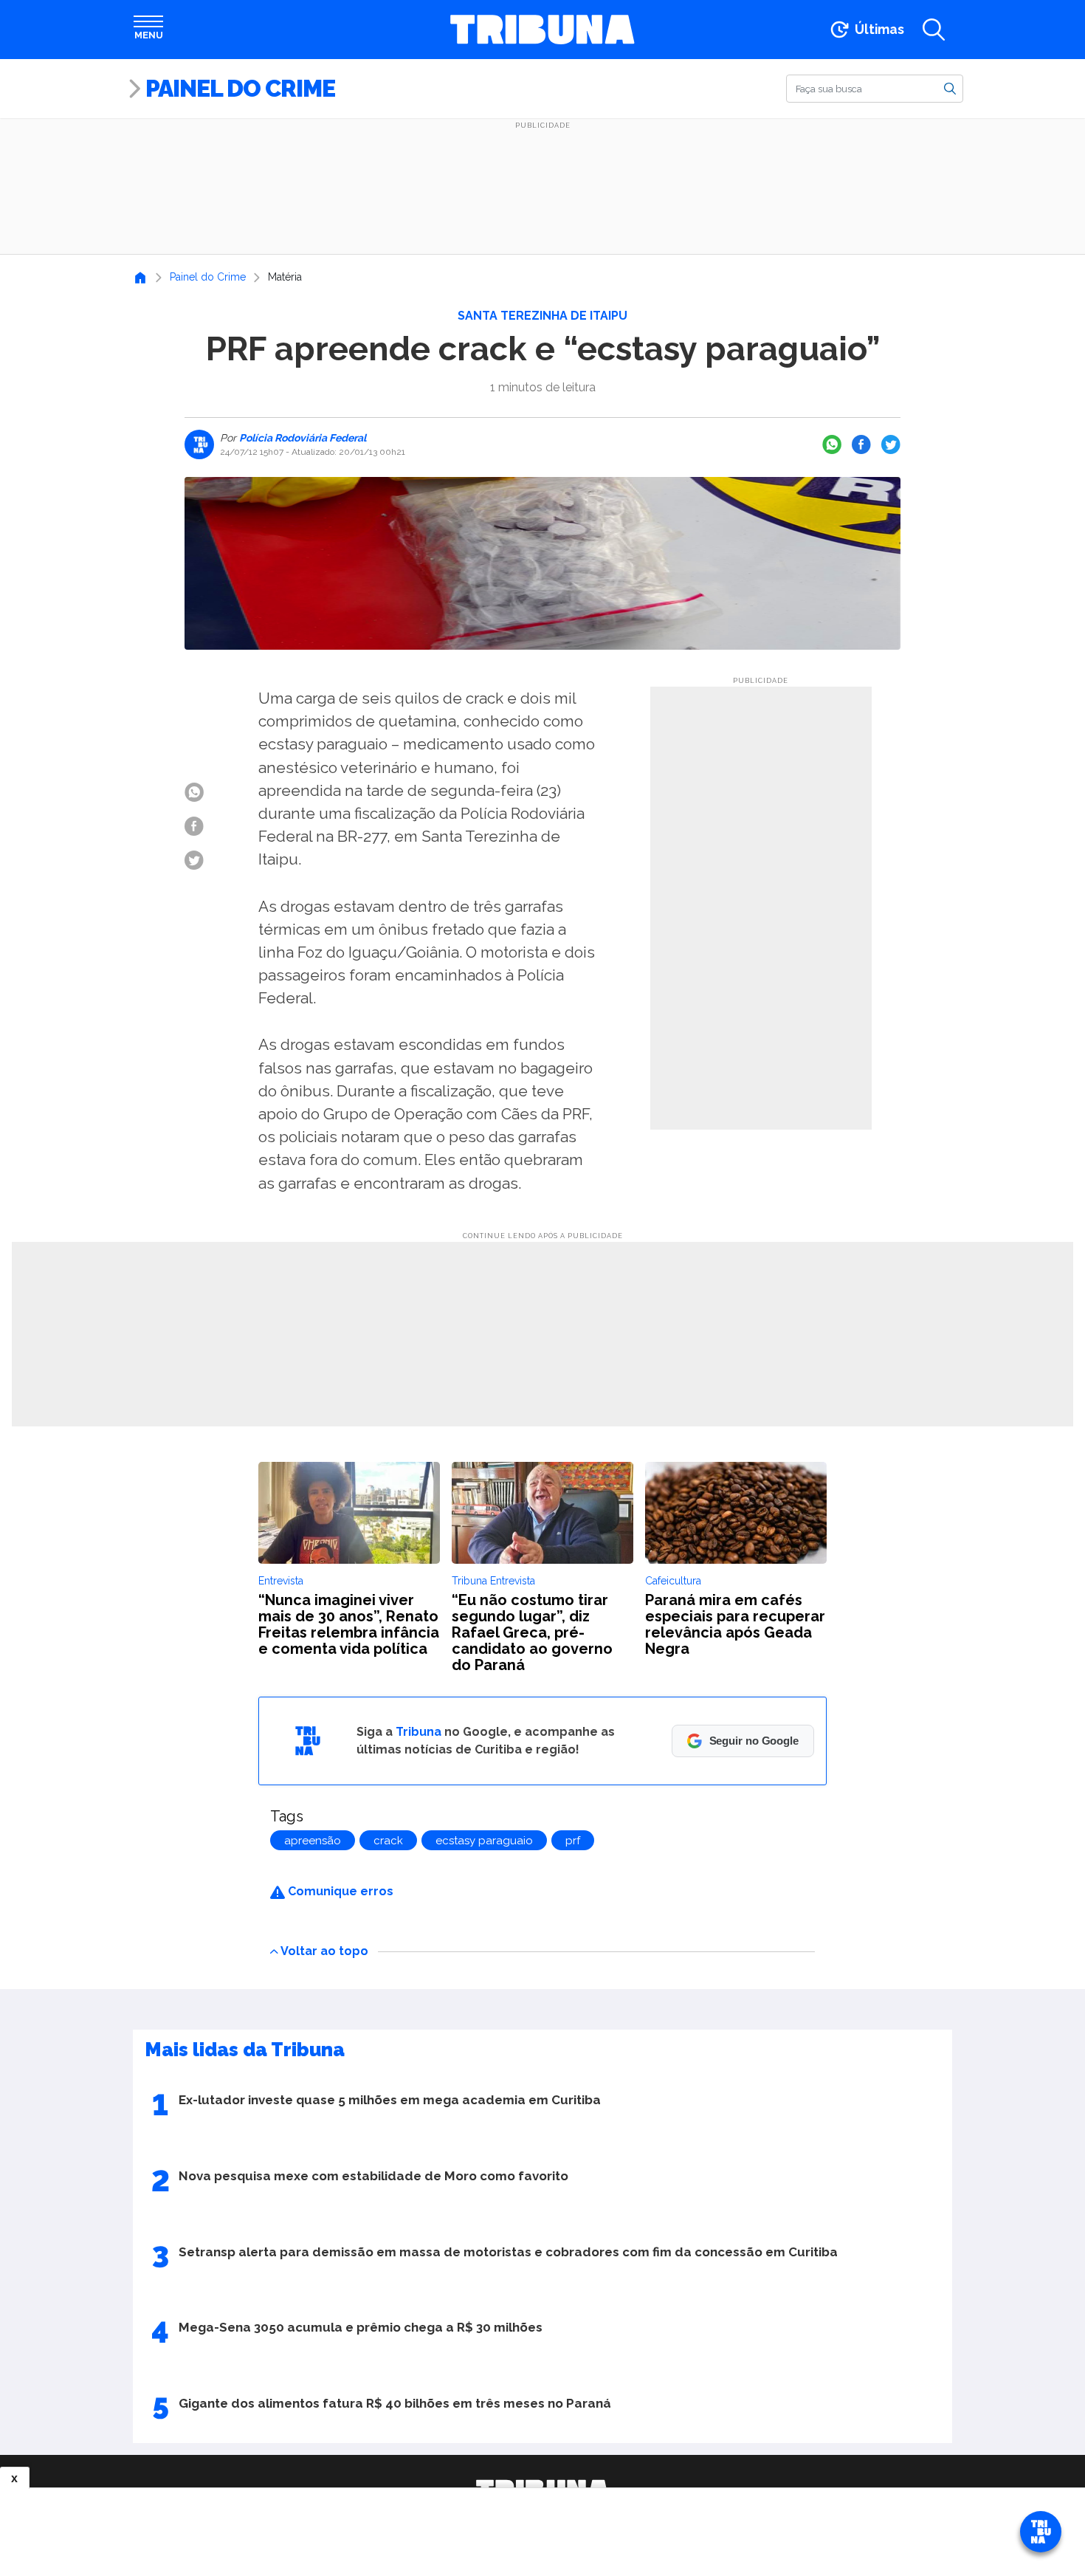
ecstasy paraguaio (484, 1841)
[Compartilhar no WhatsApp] (832, 444)
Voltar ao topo (324, 1950)
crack (388, 1841)
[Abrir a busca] (934, 30)
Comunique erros (339, 1891)
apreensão (313, 1841)
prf (573, 1841)
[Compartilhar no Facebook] (861, 444)
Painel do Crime (240, 88)
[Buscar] (950, 88)
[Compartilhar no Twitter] (891, 444)
